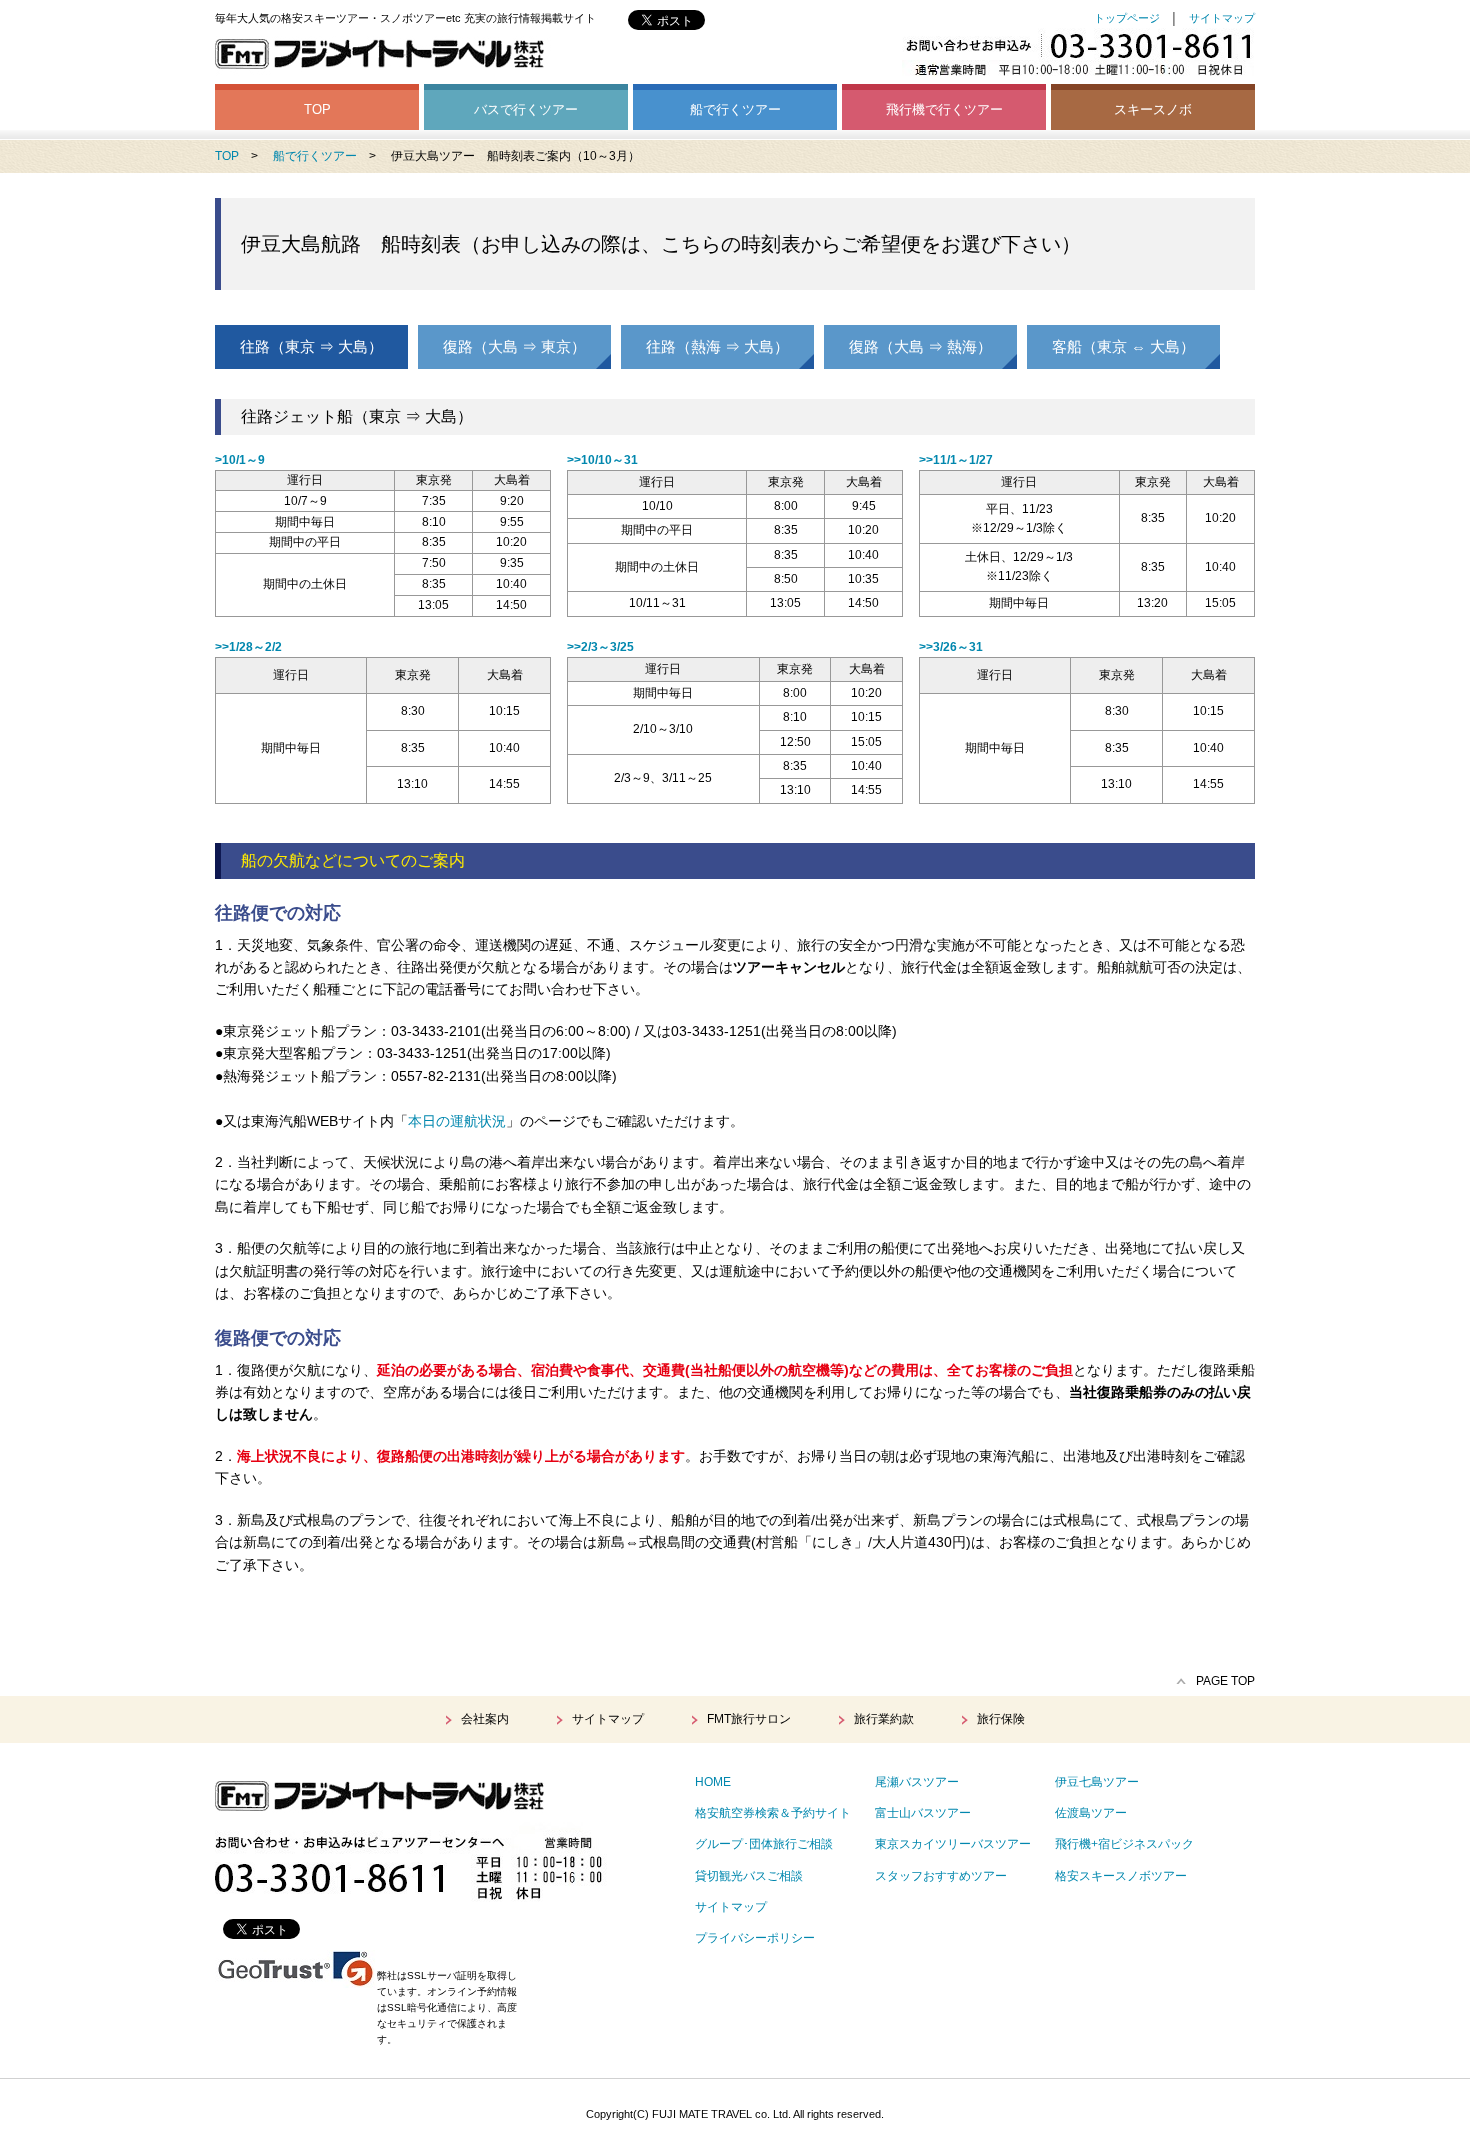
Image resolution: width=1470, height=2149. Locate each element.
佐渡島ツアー (1091, 1813)
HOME (713, 1782)
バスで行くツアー (526, 109)
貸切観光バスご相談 (749, 1876)
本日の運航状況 (457, 1121)
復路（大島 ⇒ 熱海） (920, 346)
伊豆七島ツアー (1097, 1782)
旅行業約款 (884, 1719)
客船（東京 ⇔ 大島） (1123, 346)
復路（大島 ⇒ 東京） (514, 346)
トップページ (1127, 18)
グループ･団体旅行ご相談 (764, 1844)
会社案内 (485, 1719)
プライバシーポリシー (755, 1938)
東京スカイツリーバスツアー (953, 1844)
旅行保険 (1001, 1719)
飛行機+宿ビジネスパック (1124, 1844)
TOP (317, 109)
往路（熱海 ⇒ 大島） (717, 346)
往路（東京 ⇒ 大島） (311, 346)
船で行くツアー (735, 109)
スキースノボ (1153, 109)
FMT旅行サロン (749, 1719)
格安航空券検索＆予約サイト (773, 1813)
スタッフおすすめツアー (941, 1876)
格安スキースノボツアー (1121, 1876)
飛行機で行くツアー (944, 109)
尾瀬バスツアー (917, 1782)
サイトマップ (1222, 18)
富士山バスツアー (923, 1813)
